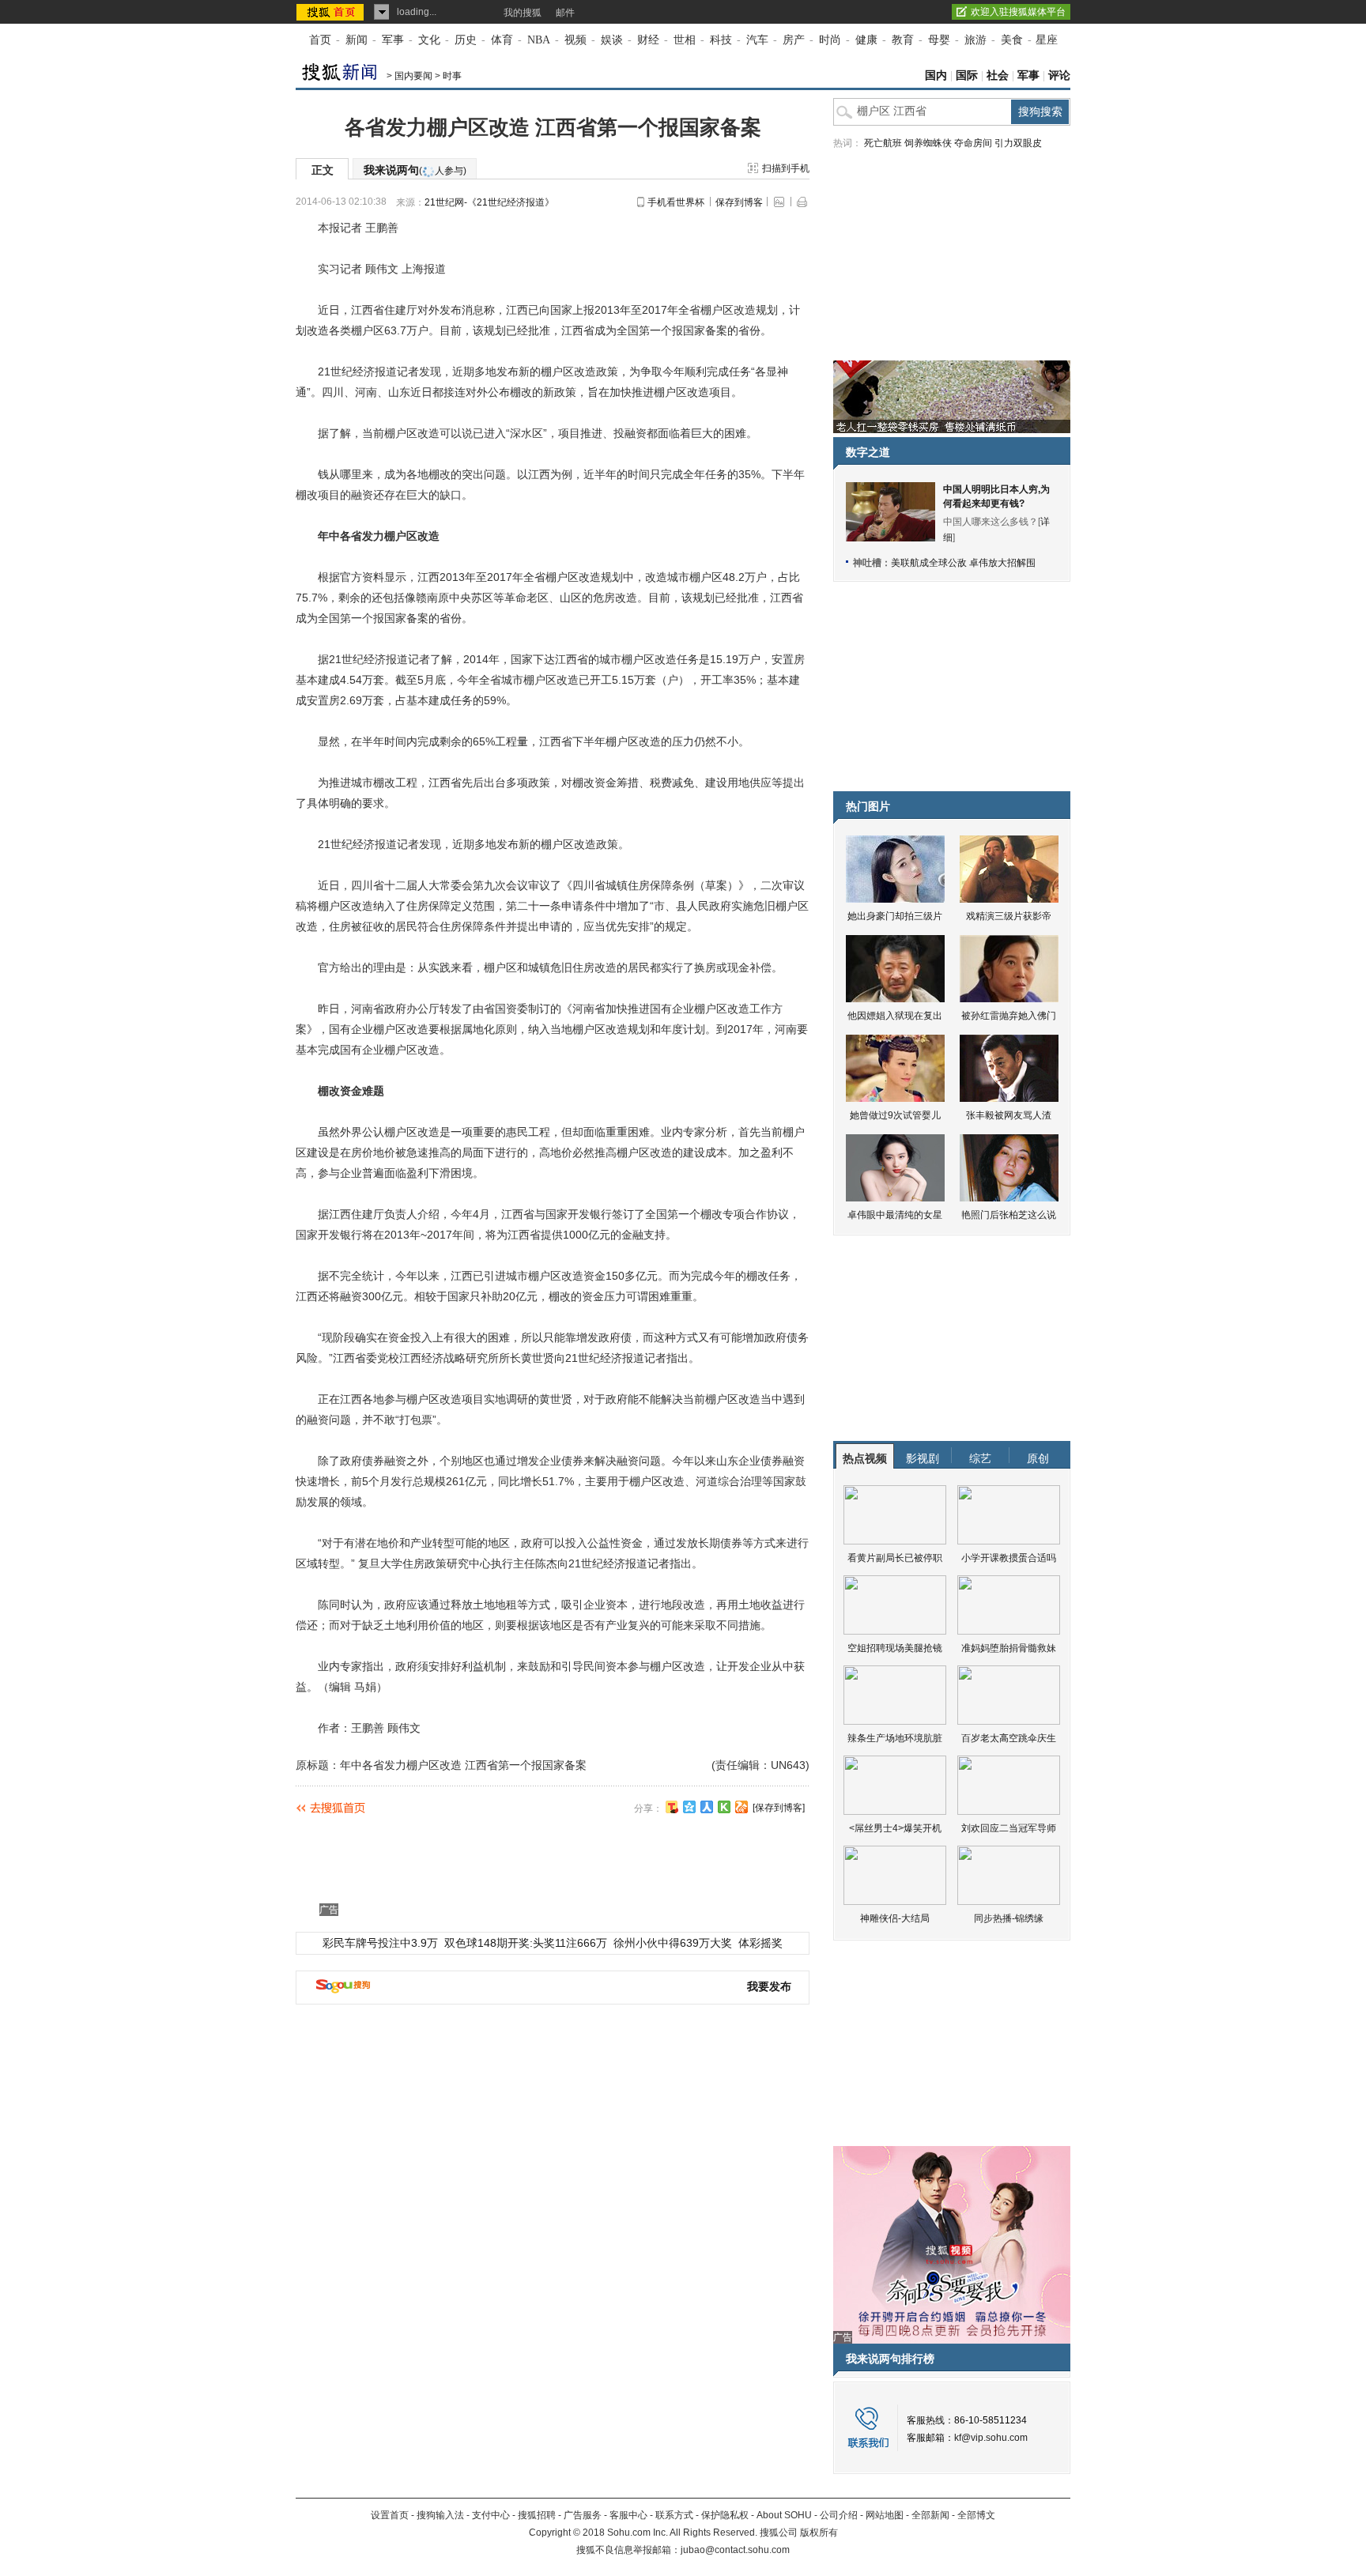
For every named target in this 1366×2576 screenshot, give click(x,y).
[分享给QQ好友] (689, 1807)
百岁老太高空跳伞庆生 (1009, 1738)
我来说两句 (415, 170)
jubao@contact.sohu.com (735, 2550)
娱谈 (612, 40)
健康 (866, 40)
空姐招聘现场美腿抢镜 (895, 1648)
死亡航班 (883, 143)
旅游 (975, 40)
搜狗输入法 (440, 2515)
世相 (685, 40)
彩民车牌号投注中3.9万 (380, 1943)
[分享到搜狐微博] (672, 1807)
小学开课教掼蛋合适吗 (1009, 1558)
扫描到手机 (786, 168)
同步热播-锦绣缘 (1009, 1918)
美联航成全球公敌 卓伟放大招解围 (963, 563)
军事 (393, 40)
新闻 (357, 40)
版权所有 (819, 2533)
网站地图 (885, 2515)
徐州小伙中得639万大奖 (673, 1943)
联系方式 (674, 2515)
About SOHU (784, 2515)
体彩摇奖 (760, 1943)
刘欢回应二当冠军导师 (1009, 1828)
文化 (429, 40)
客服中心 (628, 2515)
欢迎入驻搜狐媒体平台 (1018, 12)
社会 (998, 75)
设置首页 (390, 2515)
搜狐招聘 (537, 2515)
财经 (648, 40)
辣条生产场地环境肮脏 (895, 1738)
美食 (1012, 40)
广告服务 (583, 2515)
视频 (575, 40)
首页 (320, 40)
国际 (967, 75)
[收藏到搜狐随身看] (724, 1807)
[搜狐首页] (332, 12)
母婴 (939, 40)
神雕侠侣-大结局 (895, 1918)
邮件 (565, 13)
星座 (1047, 40)
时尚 (830, 40)
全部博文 (976, 2515)
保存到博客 (739, 202)
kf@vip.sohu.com (991, 2438)
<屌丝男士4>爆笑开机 (895, 1828)
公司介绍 (839, 2515)
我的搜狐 (523, 13)
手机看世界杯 (676, 202)
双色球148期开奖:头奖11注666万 (526, 1943)
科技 (721, 40)
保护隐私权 (725, 2515)
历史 (466, 40)
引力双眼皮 (1018, 143)
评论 (1059, 75)
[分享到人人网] (707, 1807)
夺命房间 (973, 143)
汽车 (757, 40)
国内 (936, 75)
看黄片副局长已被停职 (895, 1558)
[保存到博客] (779, 1808)
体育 (502, 40)
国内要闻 (413, 76)
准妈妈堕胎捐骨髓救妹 (1009, 1648)
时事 (452, 76)
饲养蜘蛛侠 (928, 143)
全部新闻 (930, 2515)
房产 (794, 40)
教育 (903, 40)
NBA (539, 40)
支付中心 (491, 2515)
